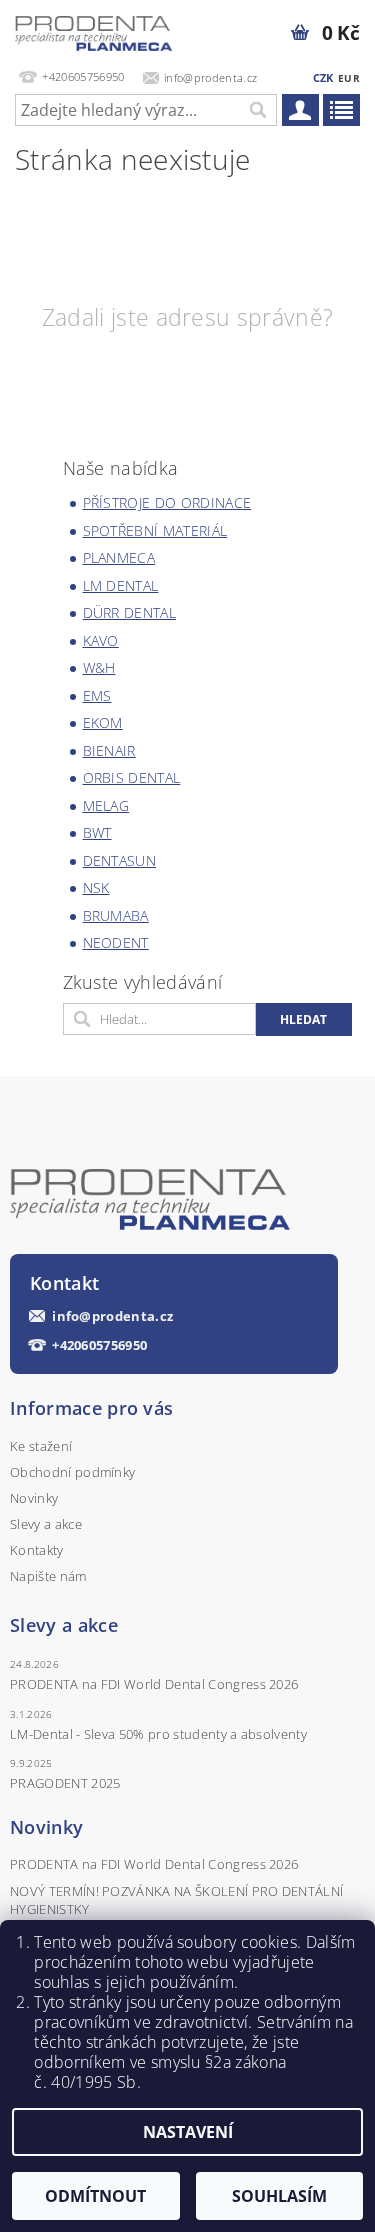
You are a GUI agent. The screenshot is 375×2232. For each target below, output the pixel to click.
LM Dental (121, 585)
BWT (97, 832)
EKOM (103, 722)
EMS (97, 695)
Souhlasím (279, 2196)
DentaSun (120, 860)
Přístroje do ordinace (167, 502)
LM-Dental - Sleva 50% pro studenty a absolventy (158, 1734)
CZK (323, 77)
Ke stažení (41, 1446)
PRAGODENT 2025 (65, 1783)
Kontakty (37, 1550)
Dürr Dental (130, 612)
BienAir (109, 750)
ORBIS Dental (132, 777)
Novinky (34, 1498)
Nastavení (188, 2132)
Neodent (116, 942)
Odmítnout (95, 2196)
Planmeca (119, 557)
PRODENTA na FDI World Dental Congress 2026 (154, 1684)
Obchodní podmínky (72, 1472)
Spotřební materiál (155, 530)
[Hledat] (257, 110)
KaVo (101, 640)
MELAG (106, 805)
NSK (96, 887)
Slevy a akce (46, 1524)
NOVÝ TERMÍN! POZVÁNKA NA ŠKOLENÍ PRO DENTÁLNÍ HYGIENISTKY (176, 1900)
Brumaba (116, 915)
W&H (99, 667)
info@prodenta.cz (112, 1316)
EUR (349, 78)
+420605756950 (99, 1345)
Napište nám (48, 1576)
